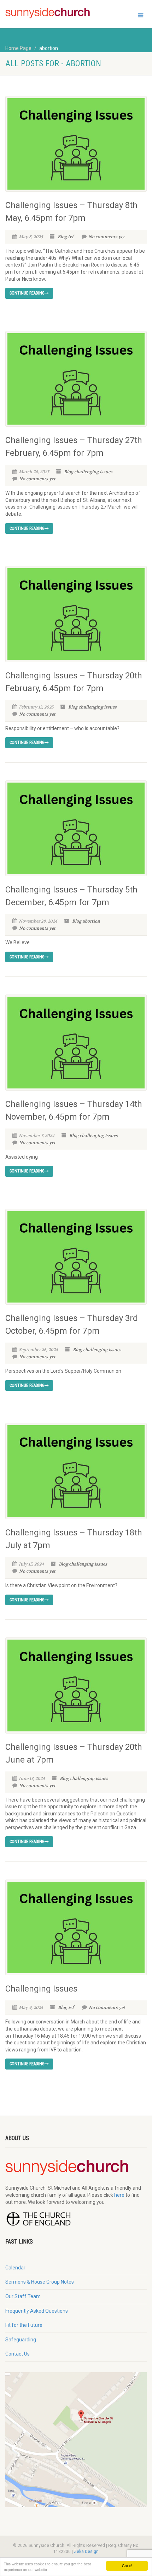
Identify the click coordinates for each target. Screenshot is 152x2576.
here (119, 2195)
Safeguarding (21, 2340)
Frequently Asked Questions (37, 2311)
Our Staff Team (23, 2296)
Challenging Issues (41, 1989)
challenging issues (93, 472)
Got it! (127, 2566)
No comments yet (107, 237)
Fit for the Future (24, 2325)
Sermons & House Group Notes (40, 2282)
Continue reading (27, 293)
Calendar (15, 2268)
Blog (62, 237)
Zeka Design (86, 2552)
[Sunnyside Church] (51, 13)
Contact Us (17, 2354)
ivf (71, 237)
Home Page (18, 48)
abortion (91, 921)
